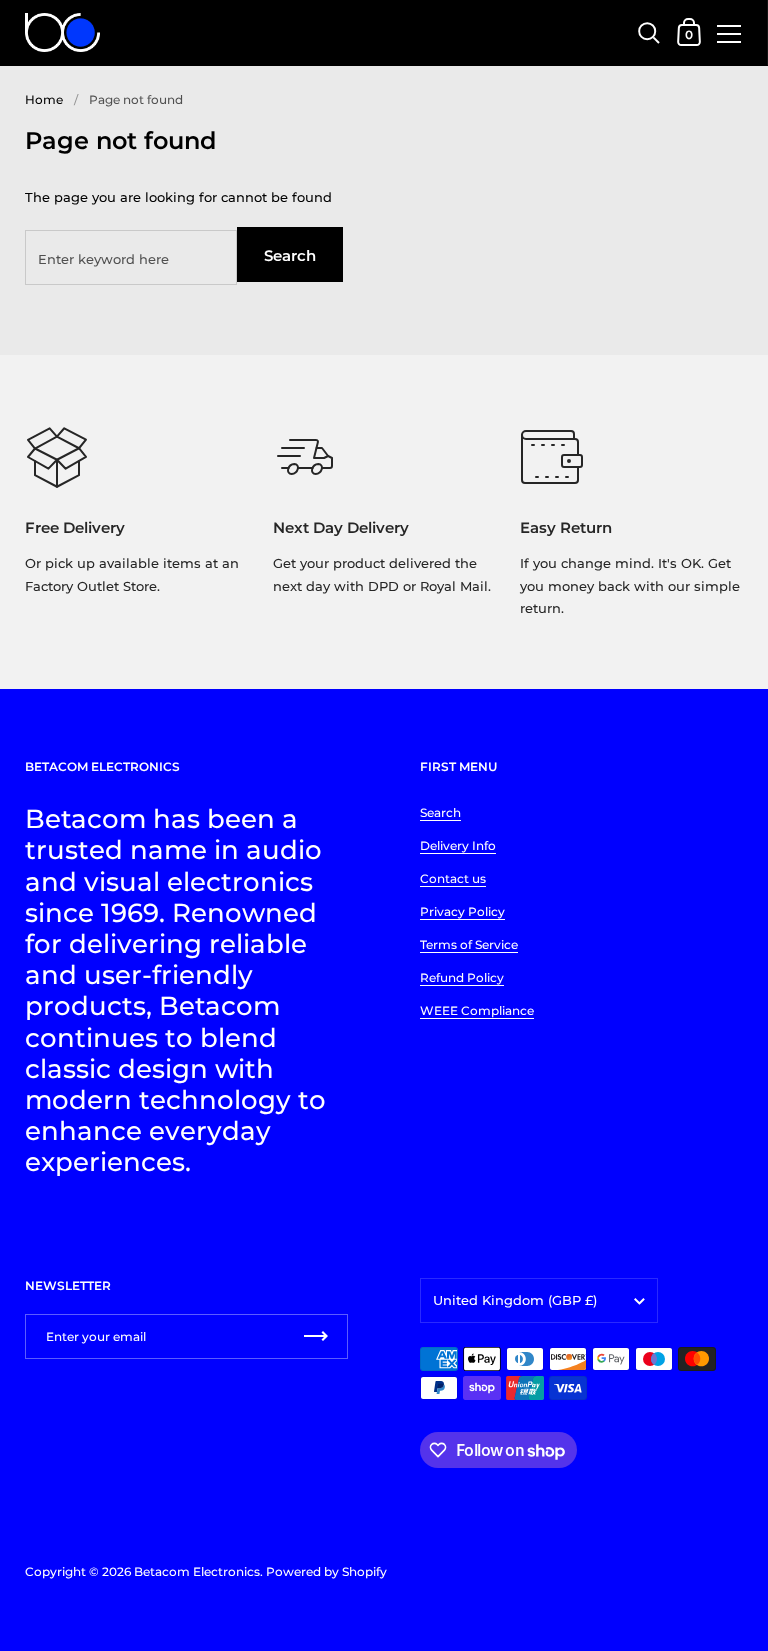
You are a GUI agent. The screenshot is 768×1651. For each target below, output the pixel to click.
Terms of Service (469, 944)
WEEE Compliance (477, 1010)
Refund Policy (462, 977)
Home (44, 99)
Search (290, 255)
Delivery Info (458, 845)
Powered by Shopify (326, 1571)
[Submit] (316, 1336)
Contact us (453, 878)
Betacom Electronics (197, 1571)
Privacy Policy (462, 911)
